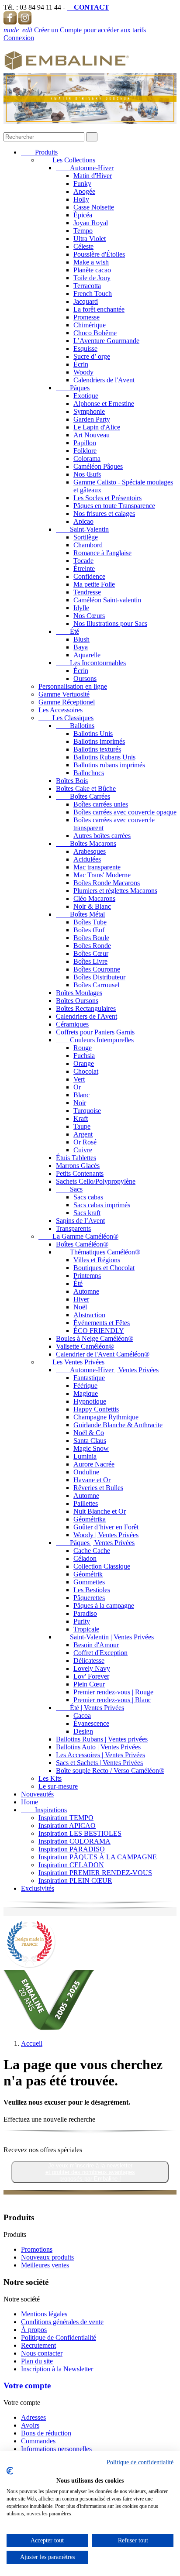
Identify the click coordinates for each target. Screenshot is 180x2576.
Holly (81, 199)
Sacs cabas (88, 1197)
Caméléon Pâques (98, 466)
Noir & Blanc (92, 906)
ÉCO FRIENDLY (99, 1331)
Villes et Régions (97, 1260)
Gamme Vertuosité (64, 694)
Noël (80, 1307)
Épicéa (83, 215)
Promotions (37, 2249)
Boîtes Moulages (79, 993)
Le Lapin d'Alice (97, 427)
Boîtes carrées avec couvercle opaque (125, 812)
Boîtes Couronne (97, 969)
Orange (84, 1063)
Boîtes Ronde (92, 946)
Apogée (84, 191)
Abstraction (89, 1315)
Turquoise (87, 1111)
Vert (79, 1079)
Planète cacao (92, 270)
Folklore (85, 451)
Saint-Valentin (82, 529)
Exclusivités (38, 1888)
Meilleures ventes (45, 2265)
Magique (86, 1393)
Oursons (85, 678)
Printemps (87, 1276)
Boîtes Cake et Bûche (86, 788)
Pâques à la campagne (104, 1606)
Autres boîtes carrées (102, 836)
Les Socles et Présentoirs (107, 498)
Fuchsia (84, 1056)
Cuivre (83, 1150)
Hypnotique (90, 1401)
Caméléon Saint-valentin (107, 600)
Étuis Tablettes (76, 1158)
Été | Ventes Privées (90, 1708)
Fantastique (89, 1378)
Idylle (81, 608)
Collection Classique (102, 1566)
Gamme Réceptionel (67, 702)
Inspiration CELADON (71, 1865)
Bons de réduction (46, 2433)
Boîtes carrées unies (101, 804)
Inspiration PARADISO (72, 1849)
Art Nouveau (92, 435)
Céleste (83, 246)
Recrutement (38, 2345)
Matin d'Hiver (93, 176)
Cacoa (82, 1716)
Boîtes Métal (80, 914)
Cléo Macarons (94, 898)
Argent (83, 1134)
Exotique (86, 396)
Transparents (73, 1228)
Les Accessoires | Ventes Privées (100, 1755)
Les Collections (67, 160)
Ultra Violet (90, 239)
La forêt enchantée (99, 309)
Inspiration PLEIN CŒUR (75, 1880)
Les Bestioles (92, 1590)
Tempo (83, 231)
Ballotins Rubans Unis (104, 757)
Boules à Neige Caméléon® (95, 1338)
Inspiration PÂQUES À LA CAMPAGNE (98, 1857)
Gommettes (89, 1582)
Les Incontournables (91, 663)
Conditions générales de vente (62, 2322)
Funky (82, 184)
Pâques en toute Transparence (114, 506)
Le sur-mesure (58, 1786)
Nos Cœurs (89, 616)
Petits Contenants (80, 1173)
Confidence (89, 576)
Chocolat (86, 1071)
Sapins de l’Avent (80, 1221)
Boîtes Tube (90, 922)
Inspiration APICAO (67, 1826)
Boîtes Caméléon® (82, 1244)
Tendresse (87, 592)
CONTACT (88, 7)
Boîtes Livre (90, 961)
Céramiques (72, 1024)
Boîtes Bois (72, 781)
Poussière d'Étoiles (99, 254)
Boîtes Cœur (91, 953)
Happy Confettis (96, 1409)
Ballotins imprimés (99, 741)
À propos (34, 2330)
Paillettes (86, 1503)
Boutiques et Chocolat (104, 1268)
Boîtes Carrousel (96, 985)
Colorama (87, 459)
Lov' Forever (91, 1676)
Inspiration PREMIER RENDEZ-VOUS (95, 1873)
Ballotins (75, 726)
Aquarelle (87, 655)
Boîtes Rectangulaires (86, 1008)
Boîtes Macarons (86, 843)
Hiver (81, 1299)
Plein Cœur (89, 1684)
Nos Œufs (87, 474)
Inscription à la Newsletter (57, 2369)
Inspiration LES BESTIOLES (80, 1833)
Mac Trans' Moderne (102, 875)
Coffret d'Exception (100, 1653)
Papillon (85, 443)
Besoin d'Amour (96, 1645)
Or (77, 1087)
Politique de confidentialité (140, 2462)
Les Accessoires (61, 710)
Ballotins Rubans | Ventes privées (102, 1739)
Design (83, 1731)
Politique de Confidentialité (59, 2337)
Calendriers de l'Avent (104, 380)
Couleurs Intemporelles (95, 1040)
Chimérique (90, 325)
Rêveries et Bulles (98, 1488)
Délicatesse (89, 1661)
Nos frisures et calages (104, 513)
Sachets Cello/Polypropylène (96, 1181)
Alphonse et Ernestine (104, 404)
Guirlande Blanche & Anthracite (118, 1425)
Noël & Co (89, 1433)
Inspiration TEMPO (66, 1818)
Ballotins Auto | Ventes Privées (98, 1747)
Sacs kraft (87, 1213)
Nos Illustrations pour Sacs (110, 623)
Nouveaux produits (47, 2257)
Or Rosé (85, 1142)
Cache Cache (92, 1551)
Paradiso (85, 1613)
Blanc (81, 1095)
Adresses (33, 2417)
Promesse (87, 317)
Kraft (81, 1118)
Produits (39, 152)
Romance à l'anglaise (102, 553)
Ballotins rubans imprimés (109, 765)
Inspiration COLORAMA (74, 1841)
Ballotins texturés (97, 749)
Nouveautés (37, 1794)
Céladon (85, 1558)
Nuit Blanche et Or (100, 1511)
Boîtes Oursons (77, 1001)
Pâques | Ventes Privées (95, 1543)
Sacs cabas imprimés (102, 1205)
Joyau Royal (91, 223)
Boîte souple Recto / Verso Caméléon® (110, 1771)
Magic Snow (91, 1448)
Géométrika (90, 1519)
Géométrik (88, 1574)
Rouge (83, 1048)
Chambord (88, 545)
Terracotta (87, 286)
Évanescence (91, 1723)
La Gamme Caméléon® (78, 1236)
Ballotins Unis (93, 733)
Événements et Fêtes (102, 1323)
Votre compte (27, 2385)
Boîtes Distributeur (99, 977)
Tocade (83, 561)
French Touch (93, 294)
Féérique (85, 1386)
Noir (80, 1103)
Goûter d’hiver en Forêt (106, 1527)
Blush (81, 639)
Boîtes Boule (91, 938)
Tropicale (86, 1629)
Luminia (85, 1456)
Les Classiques (66, 718)
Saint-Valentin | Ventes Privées (105, 1637)
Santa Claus (90, 1441)
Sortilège (86, 537)
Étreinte (84, 568)
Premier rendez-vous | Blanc (112, 1700)
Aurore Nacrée (94, 1464)
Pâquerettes (89, 1598)
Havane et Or (92, 1480)
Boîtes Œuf (89, 930)
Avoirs (30, 2425)
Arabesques (90, 851)
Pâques (73, 388)
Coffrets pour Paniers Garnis (95, 1032)
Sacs (69, 1189)
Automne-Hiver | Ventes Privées (107, 1370)
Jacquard (86, 301)
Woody (83, 372)
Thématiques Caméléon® (98, 1252)
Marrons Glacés (78, 1166)
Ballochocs (89, 773)
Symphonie (89, 411)
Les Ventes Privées (71, 1362)
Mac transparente (97, 867)
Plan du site (37, 2361)
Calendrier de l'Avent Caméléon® (103, 1354)
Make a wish (91, 262)
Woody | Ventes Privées (106, 1535)
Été (67, 631)
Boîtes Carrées (83, 796)
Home (29, 1802)
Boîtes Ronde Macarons (107, 883)
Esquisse (85, 349)
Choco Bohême (95, 333)
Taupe (82, 1126)
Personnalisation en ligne (73, 686)
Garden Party (92, 419)
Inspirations (44, 1810)
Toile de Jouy (92, 278)
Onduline (86, 1472)
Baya (81, 647)
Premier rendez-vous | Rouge (113, 1692)
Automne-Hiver (85, 168)
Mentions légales (44, 2314)
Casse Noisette (94, 207)
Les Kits (50, 1778)
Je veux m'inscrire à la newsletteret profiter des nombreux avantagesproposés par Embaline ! (90, 2172)
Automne (86, 1291)
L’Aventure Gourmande (106, 341)
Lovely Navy (92, 1668)
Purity (82, 1621)
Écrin (81, 364)
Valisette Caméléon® (85, 1346)
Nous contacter (42, 2353)
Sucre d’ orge (92, 356)
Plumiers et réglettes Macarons (115, 891)
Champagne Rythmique (106, 1417)
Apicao (83, 521)
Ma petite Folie (94, 584)
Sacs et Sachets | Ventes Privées (99, 1763)
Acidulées (87, 859)
